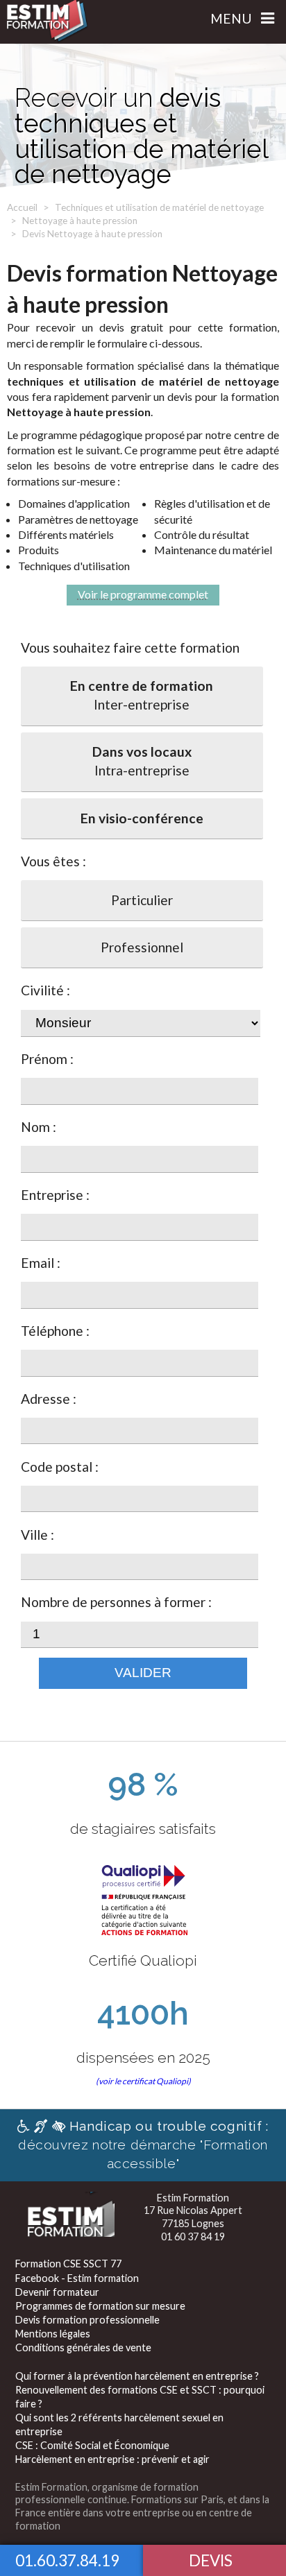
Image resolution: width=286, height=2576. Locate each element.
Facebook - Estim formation (77, 2278)
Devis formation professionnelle (87, 2320)
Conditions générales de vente (83, 2347)
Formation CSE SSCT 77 (68, 2264)
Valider (143, 1673)
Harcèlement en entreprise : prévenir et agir (112, 2459)
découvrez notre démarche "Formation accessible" (143, 2145)
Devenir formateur (57, 2292)
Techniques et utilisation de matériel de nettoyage (159, 207)
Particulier (142, 900)
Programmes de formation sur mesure (100, 2306)
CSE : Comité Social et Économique (92, 2445)
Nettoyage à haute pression (80, 221)
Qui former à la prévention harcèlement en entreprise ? (137, 2376)
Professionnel (142, 947)
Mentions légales (53, 2334)
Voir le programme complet (143, 594)
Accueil (22, 207)
